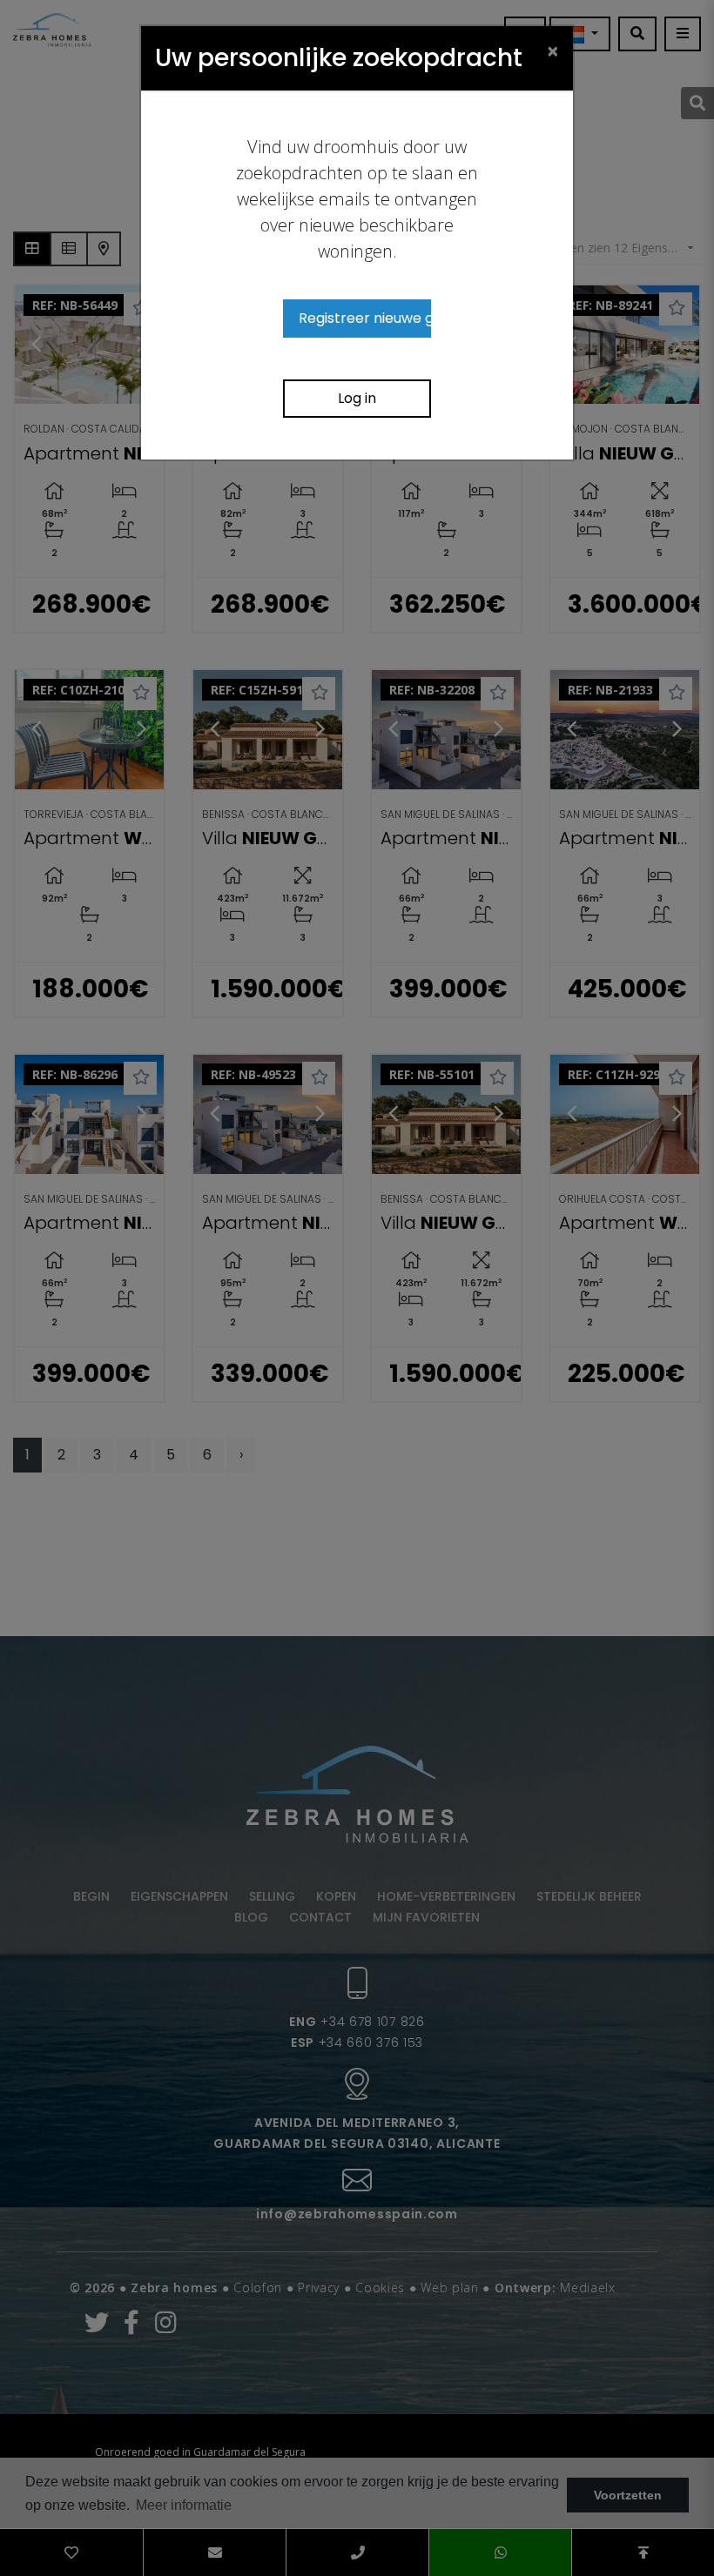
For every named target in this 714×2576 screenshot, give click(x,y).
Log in (357, 398)
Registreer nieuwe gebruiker (365, 318)
